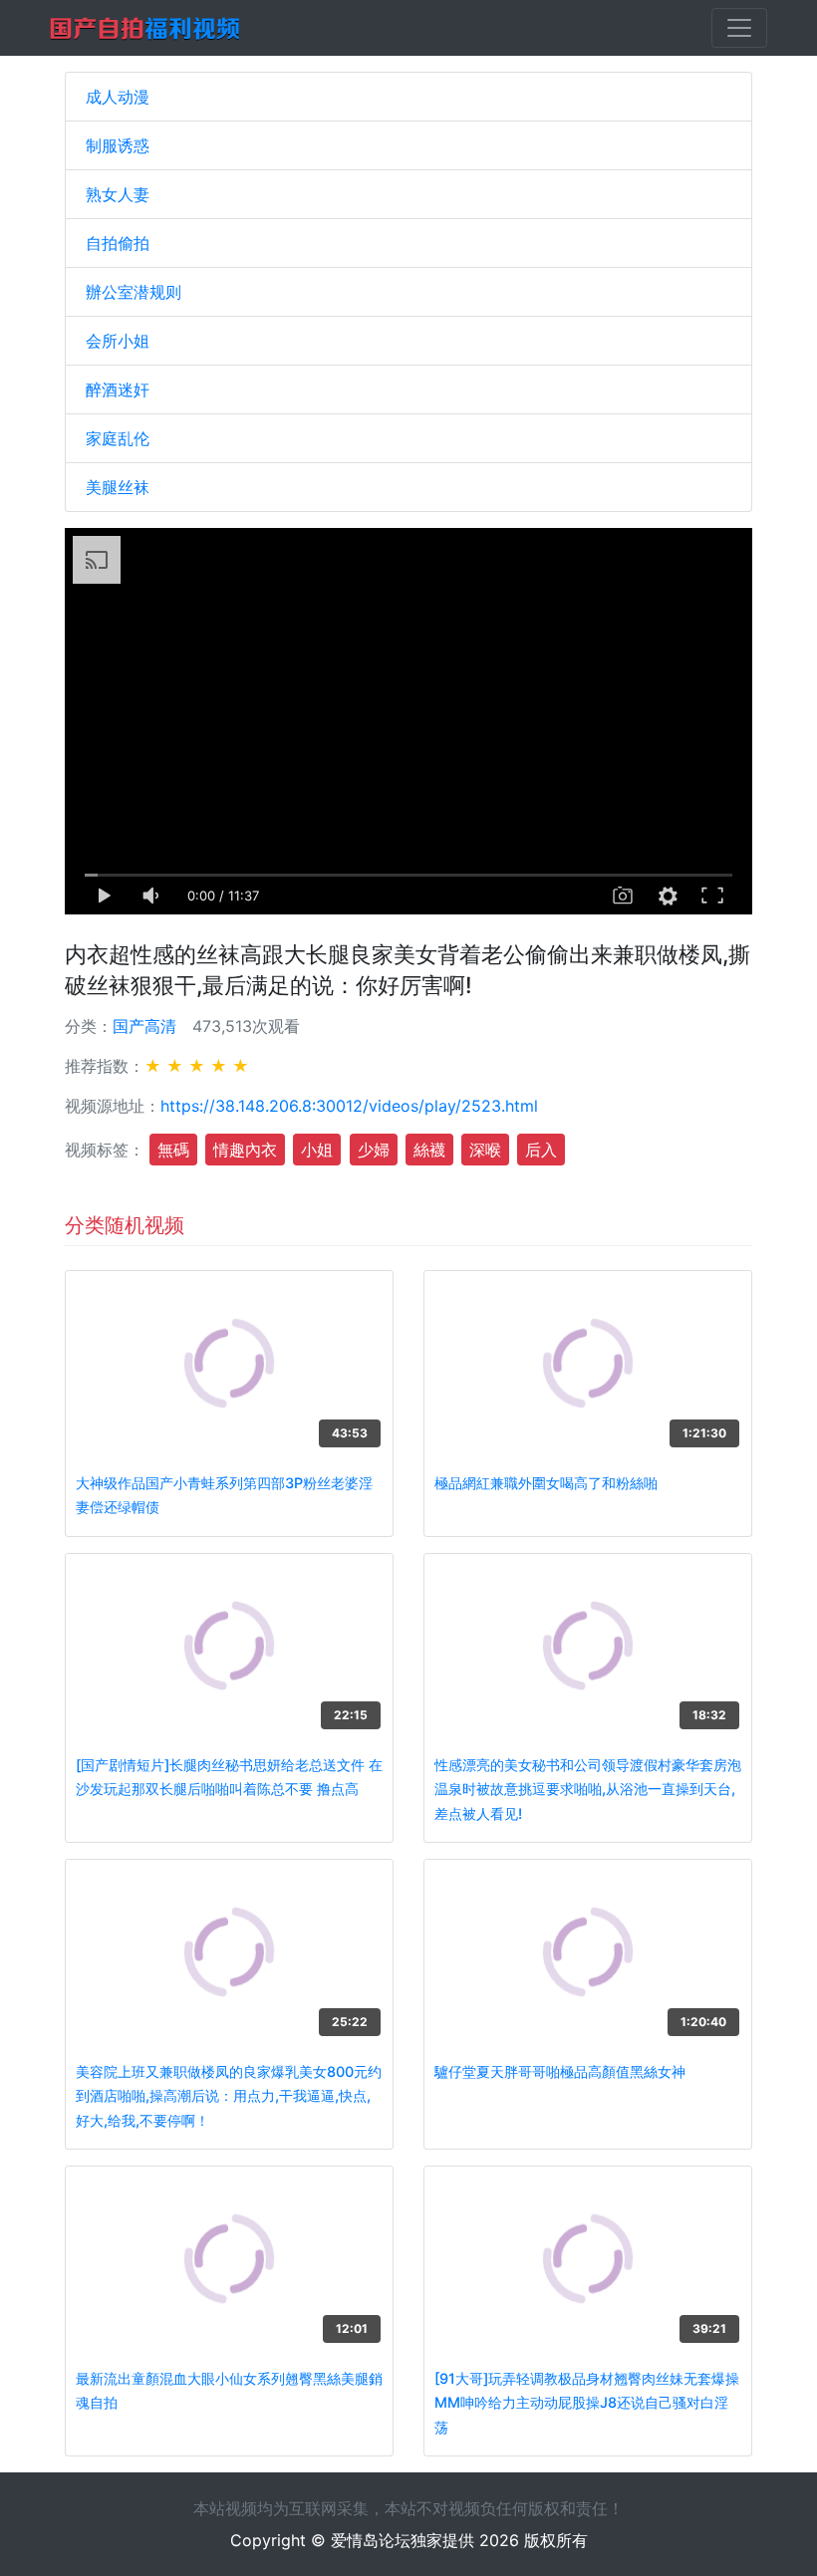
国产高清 (144, 1026)
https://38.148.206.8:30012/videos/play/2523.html (349, 1106)
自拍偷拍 (118, 243)
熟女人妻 (118, 194)
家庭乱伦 (118, 438)
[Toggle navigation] (739, 28)
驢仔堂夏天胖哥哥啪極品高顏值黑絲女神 (560, 2071)
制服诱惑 (118, 145)
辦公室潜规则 (134, 292)
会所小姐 (118, 341)
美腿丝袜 (118, 487)
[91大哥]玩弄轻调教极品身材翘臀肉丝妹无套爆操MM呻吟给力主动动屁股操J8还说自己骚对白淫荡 (587, 2403)
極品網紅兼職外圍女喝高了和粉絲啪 (546, 1483)
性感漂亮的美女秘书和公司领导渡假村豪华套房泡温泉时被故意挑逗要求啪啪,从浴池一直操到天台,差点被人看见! (588, 1789)
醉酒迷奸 (118, 389)
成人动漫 (118, 97)
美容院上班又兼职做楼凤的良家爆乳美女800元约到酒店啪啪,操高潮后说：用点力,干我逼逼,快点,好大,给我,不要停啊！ (229, 2096)
